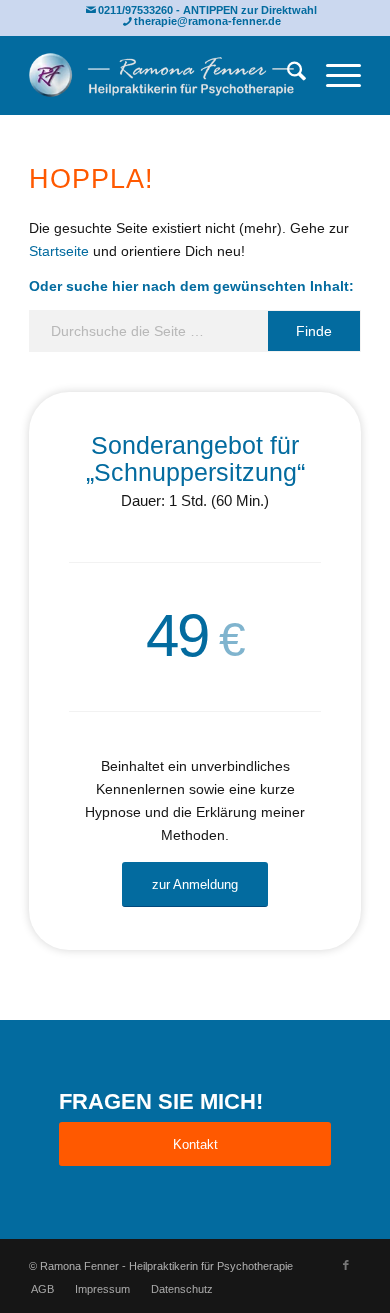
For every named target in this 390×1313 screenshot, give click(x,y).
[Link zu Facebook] (346, 1265)
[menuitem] (286, 75)
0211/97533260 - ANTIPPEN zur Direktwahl (207, 10)
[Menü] (333, 75)
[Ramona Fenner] (161, 75)
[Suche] (286, 75)
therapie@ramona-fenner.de (207, 21)
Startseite (59, 251)
